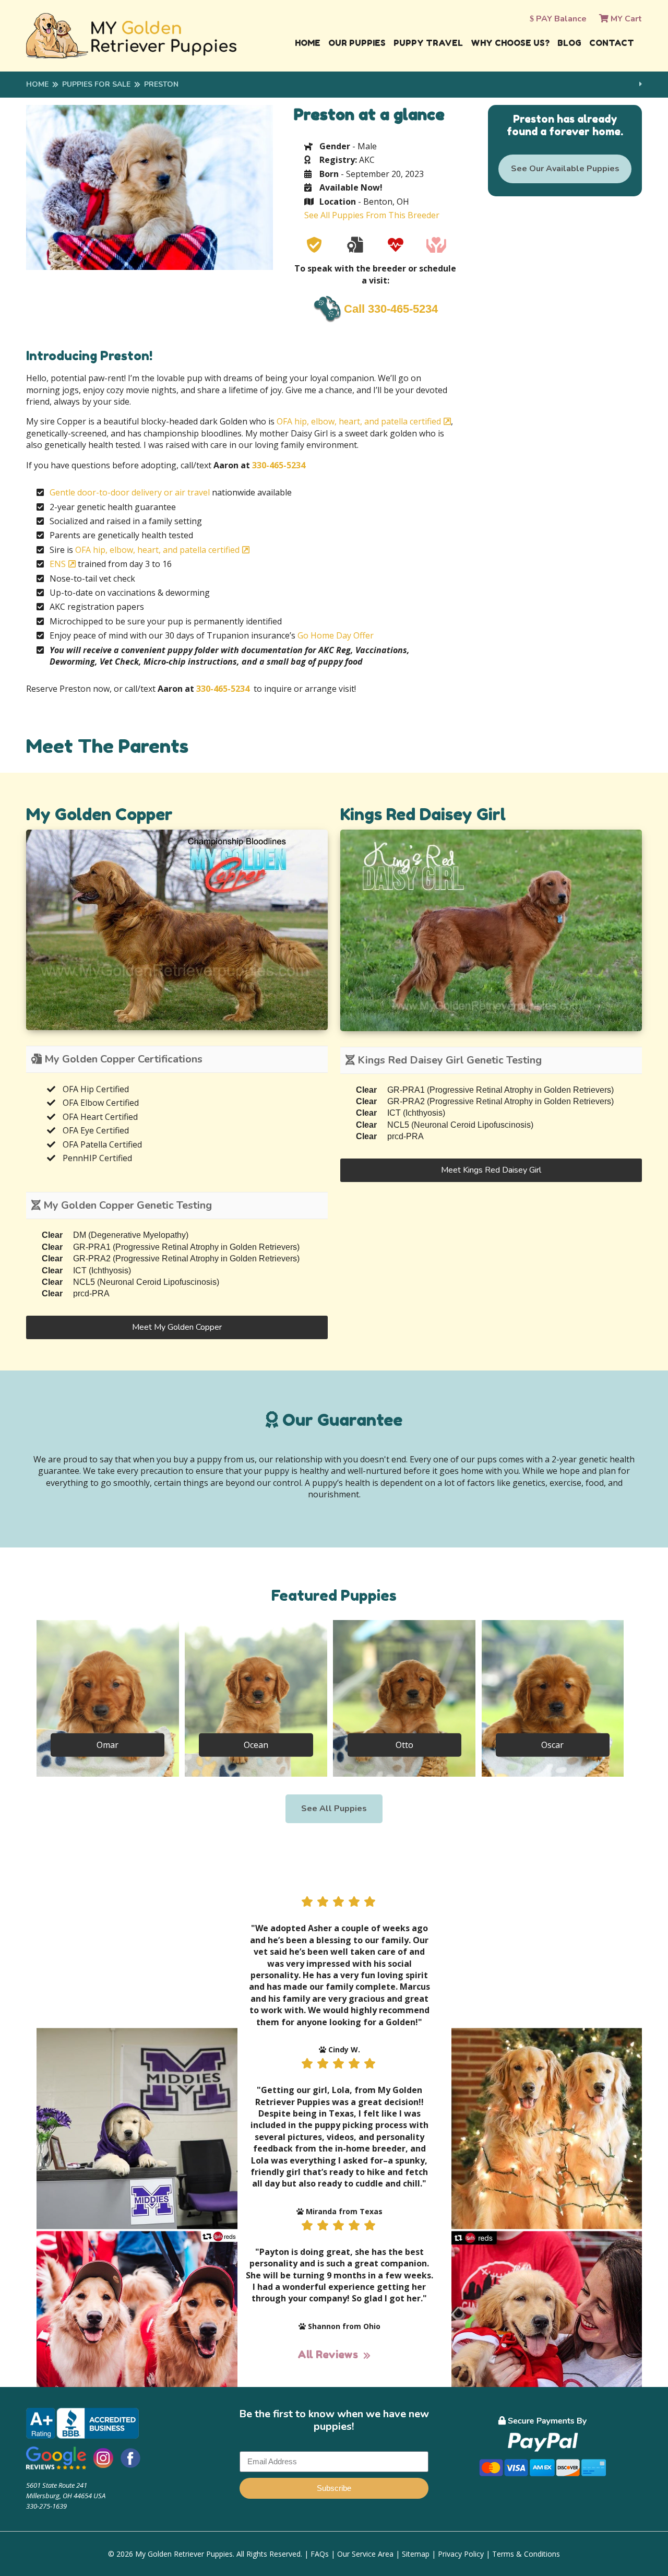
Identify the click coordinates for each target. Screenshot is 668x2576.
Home (308, 43)
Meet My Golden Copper (177, 1327)
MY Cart (625, 19)
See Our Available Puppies (565, 169)
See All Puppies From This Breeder (372, 215)
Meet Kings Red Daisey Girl (491, 1170)
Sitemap (416, 2554)
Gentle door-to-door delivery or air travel (130, 492)
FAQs (320, 2554)
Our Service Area (365, 2554)
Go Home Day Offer (336, 635)
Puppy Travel (428, 43)
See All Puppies (334, 1809)
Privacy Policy (461, 2554)
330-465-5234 (279, 465)
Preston (161, 84)
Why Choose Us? (510, 43)
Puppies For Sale (96, 84)
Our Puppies (357, 43)
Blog (569, 43)
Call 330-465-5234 (391, 309)
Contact (612, 43)
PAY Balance (560, 19)
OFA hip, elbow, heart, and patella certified (359, 421)
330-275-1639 (46, 2506)
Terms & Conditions (526, 2554)
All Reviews (328, 2355)
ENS (58, 564)
